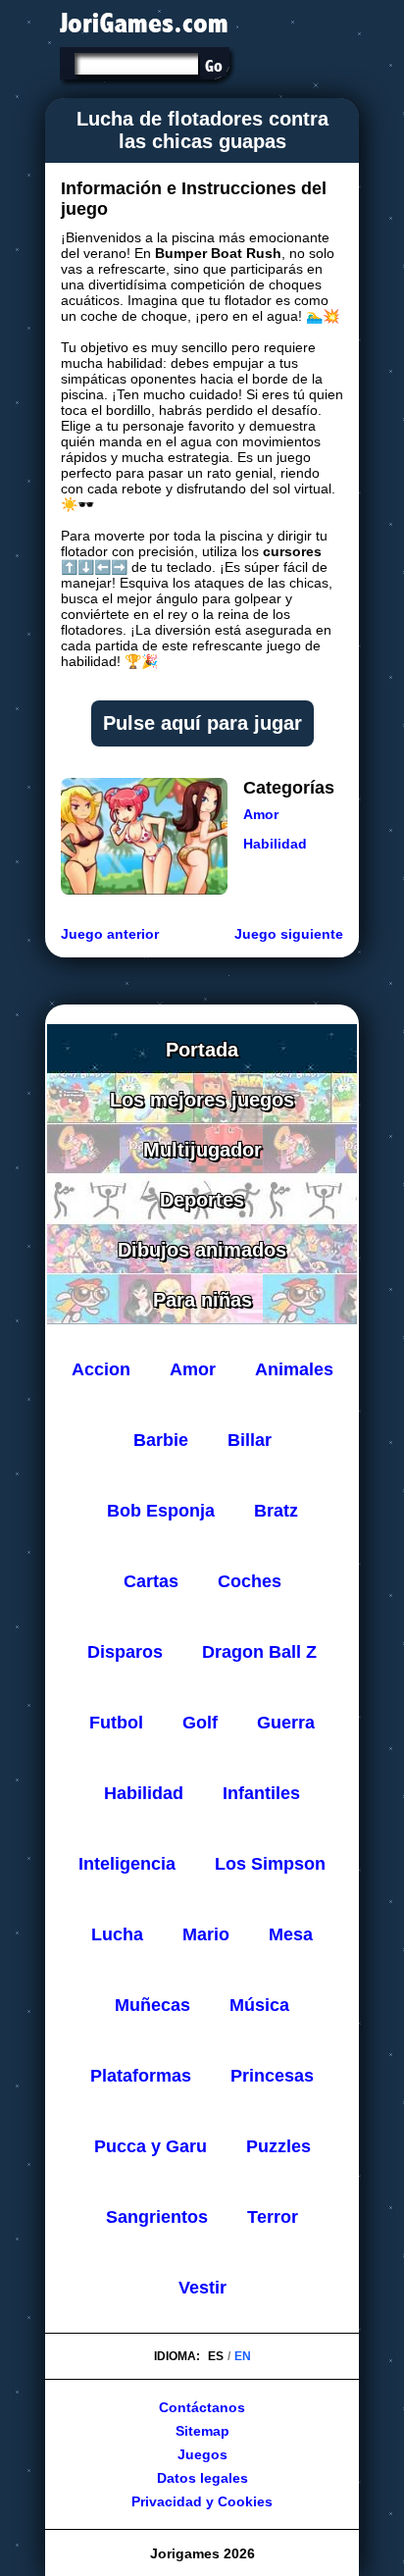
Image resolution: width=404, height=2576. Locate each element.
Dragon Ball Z (259, 1652)
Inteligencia (127, 1864)
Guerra (286, 1723)
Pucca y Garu (151, 2146)
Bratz (276, 1511)
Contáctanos (202, 2407)
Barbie (161, 1440)
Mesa (291, 1934)
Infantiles (261, 1793)
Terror (273, 2217)
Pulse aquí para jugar (202, 723)
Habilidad (275, 844)
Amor (261, 814)
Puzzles (278, 2146)
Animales (294, 1369)
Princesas (272, 2076)
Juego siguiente (289, 934)
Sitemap (202, 2431)
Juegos (202, 2454)
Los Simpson (270, 1864)
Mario (206, 1934)
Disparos (125, 1652)
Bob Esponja (161, 1511)
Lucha (117, 1934)
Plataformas (141, 2076)
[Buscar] (213, 66)
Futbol (116, 1723)
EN (243, 2356)
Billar (250, 1440)
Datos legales (202, 2478)
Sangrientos (157, 2217)
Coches (250, 1581)
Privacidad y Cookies (202, 2501)
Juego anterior (110, 934)
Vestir (202, 2288)
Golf (200, 1723)
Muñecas (152, 2005)
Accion (101, 1369)
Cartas (151, 1581)
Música (259, 2005)
